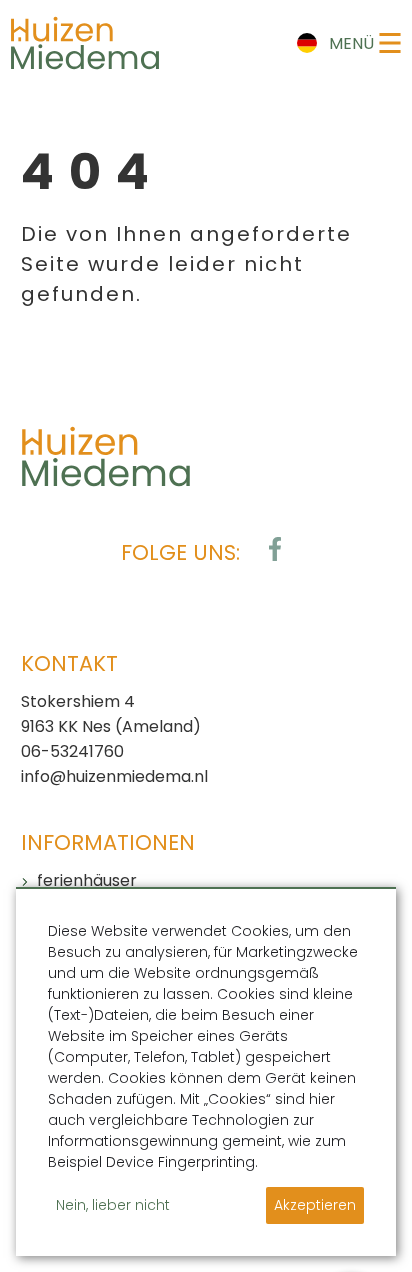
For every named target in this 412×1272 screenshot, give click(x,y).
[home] (85, 43)
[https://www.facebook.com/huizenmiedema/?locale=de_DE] (275, 549)
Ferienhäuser (87, 880)
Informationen (108, 842)
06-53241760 (72, 751)
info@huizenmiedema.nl (114, 776)
